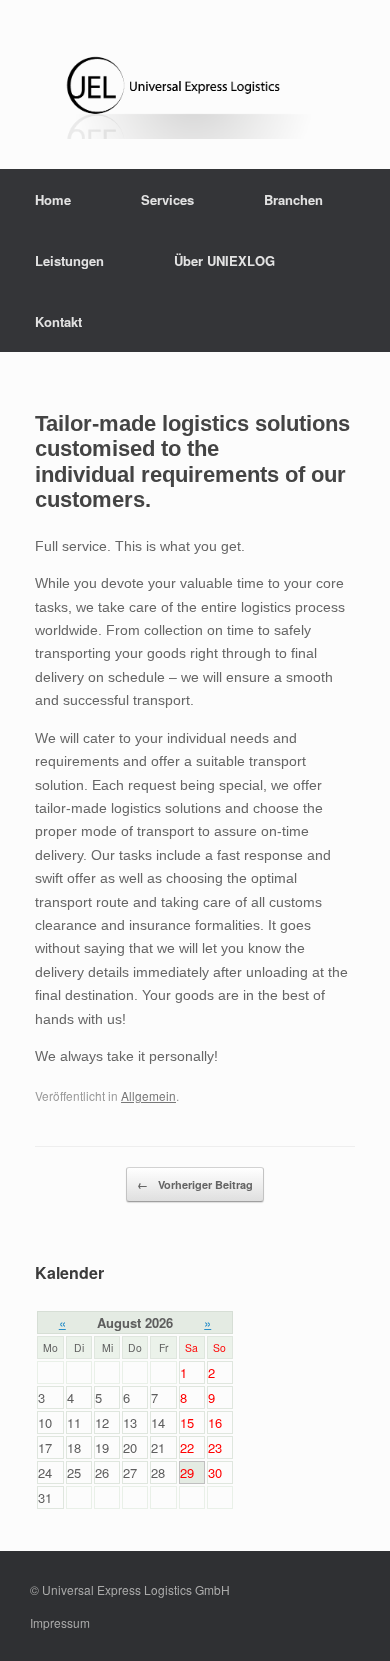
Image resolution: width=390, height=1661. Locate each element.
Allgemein (148, 1095)
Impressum (60, 1622)
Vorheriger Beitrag (195, 1184)
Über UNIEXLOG (224, 260)
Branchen (293, 199)
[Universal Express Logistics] (195, 92)
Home (53, 199)
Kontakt (58, 321)
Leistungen (69, 260)
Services (167, 199)
